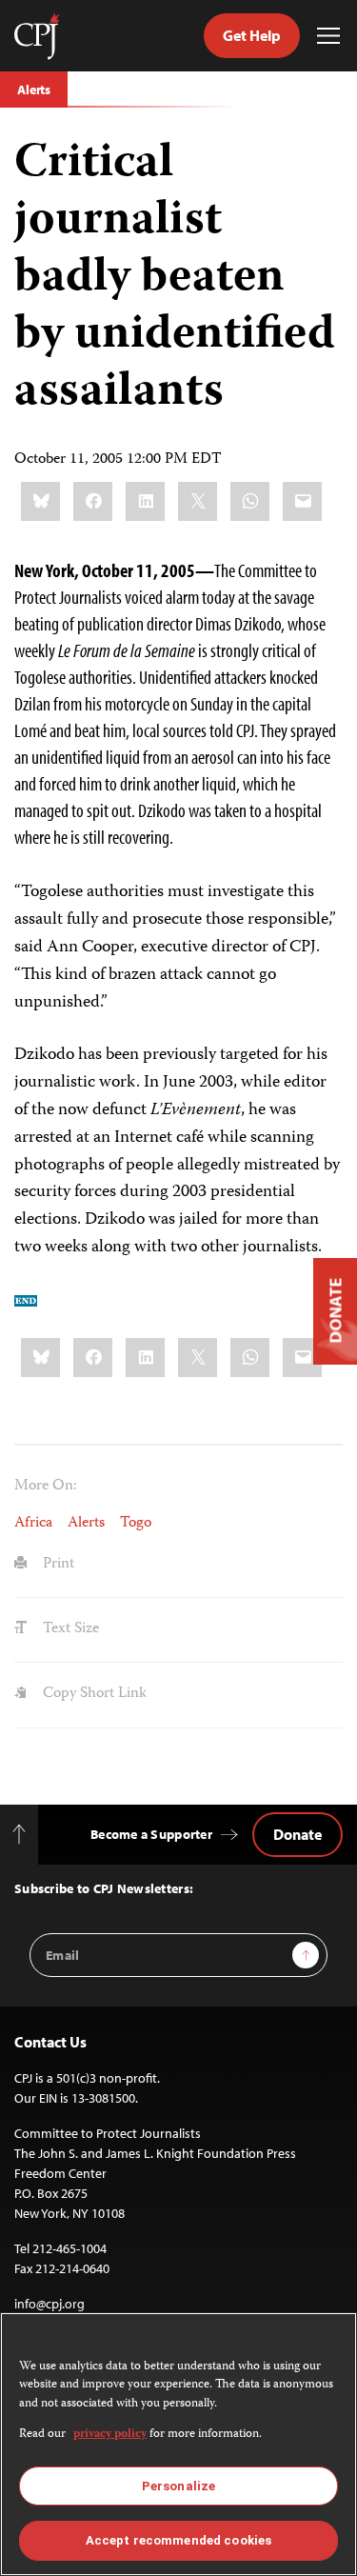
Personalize (178, 2486)
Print (57, 1565)
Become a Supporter (151, 1834)
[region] (178, 2444)
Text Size (69, 1629)
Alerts (34, 90)
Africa (33, 1524)
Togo (136, 1524)
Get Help (252, 35)
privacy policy (110, 2435)
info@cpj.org (50, 2304)
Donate (297, 1834)
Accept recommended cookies (178, 2540)
